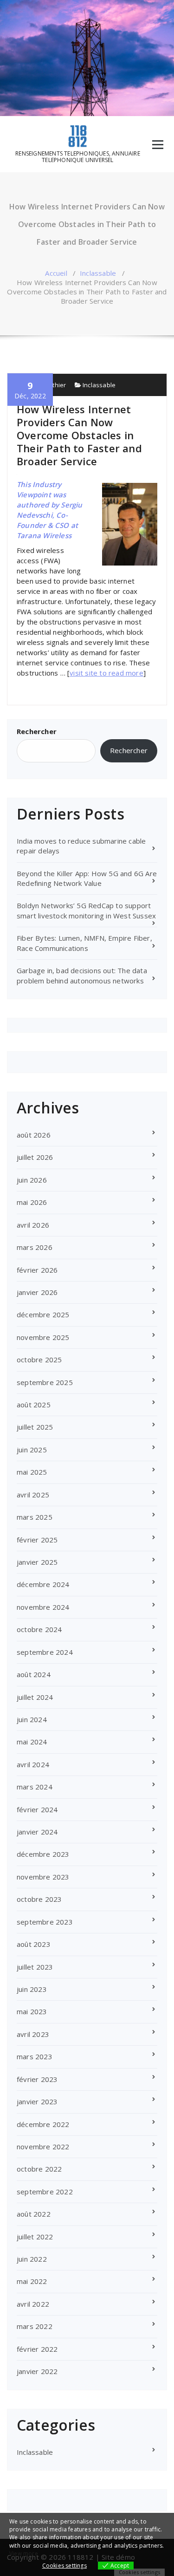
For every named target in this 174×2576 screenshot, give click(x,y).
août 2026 (34, 1135)
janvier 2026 (37, 1292)
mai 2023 (32, 2011)
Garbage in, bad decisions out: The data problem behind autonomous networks (82, 975)
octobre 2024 (39, 1629)
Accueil (56, 273)
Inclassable (98, 273)
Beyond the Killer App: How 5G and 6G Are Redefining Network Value (87, 878)
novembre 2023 (43, 1877)
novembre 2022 (43, 2147)
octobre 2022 (39, 2169)
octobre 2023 (39, 1899)
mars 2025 (35, 1517)
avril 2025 (33, 1495)
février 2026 (37, 1270)
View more (24, 2553)
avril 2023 (33, 2034)
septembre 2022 (45, 2192)
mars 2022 (35, 2326)
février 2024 (37, 1809)
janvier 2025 (37, 1562)
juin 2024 (32, 1719)
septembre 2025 (45, 1382)
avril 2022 (33, 2304)
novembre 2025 (43, 1337)
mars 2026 (35, 1247)
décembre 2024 (43, 1584)
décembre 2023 (43, 1854)
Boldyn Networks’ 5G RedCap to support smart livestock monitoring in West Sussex (86, 910)
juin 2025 (32, 1450)
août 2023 (34, 1944)
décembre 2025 (43, 1314)
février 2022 (37, 2349)
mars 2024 (35, 1787)
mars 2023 (35, 2056)
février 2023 (37, 2079)
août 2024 (34, 1674)
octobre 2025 (39, 1360)
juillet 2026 (35, 1157)
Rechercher (37, 731)
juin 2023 (32, 1989)
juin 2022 (32, 2259)
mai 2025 (32, 1472)
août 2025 (34, 1405)
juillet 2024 (35, 1697)
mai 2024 (32, 1742)
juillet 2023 (35, 1967)
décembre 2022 (43, 2124)
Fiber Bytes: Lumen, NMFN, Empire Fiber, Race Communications (84, 943)
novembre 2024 (43, 1607)
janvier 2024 (37, 1832)
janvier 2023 (37, 2101)
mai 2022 (32, 2281)
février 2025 (37, 1540)
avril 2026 (33, 1225)
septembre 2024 (45, 1652)
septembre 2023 (45, 1922)
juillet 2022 (35, 2237)
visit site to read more (106, 673)
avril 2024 (33, 1764)
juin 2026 (32, 1180)
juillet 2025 (35, 1427)
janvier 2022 (37, 2371)
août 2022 (34, 2214)
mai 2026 (32, 1202)
